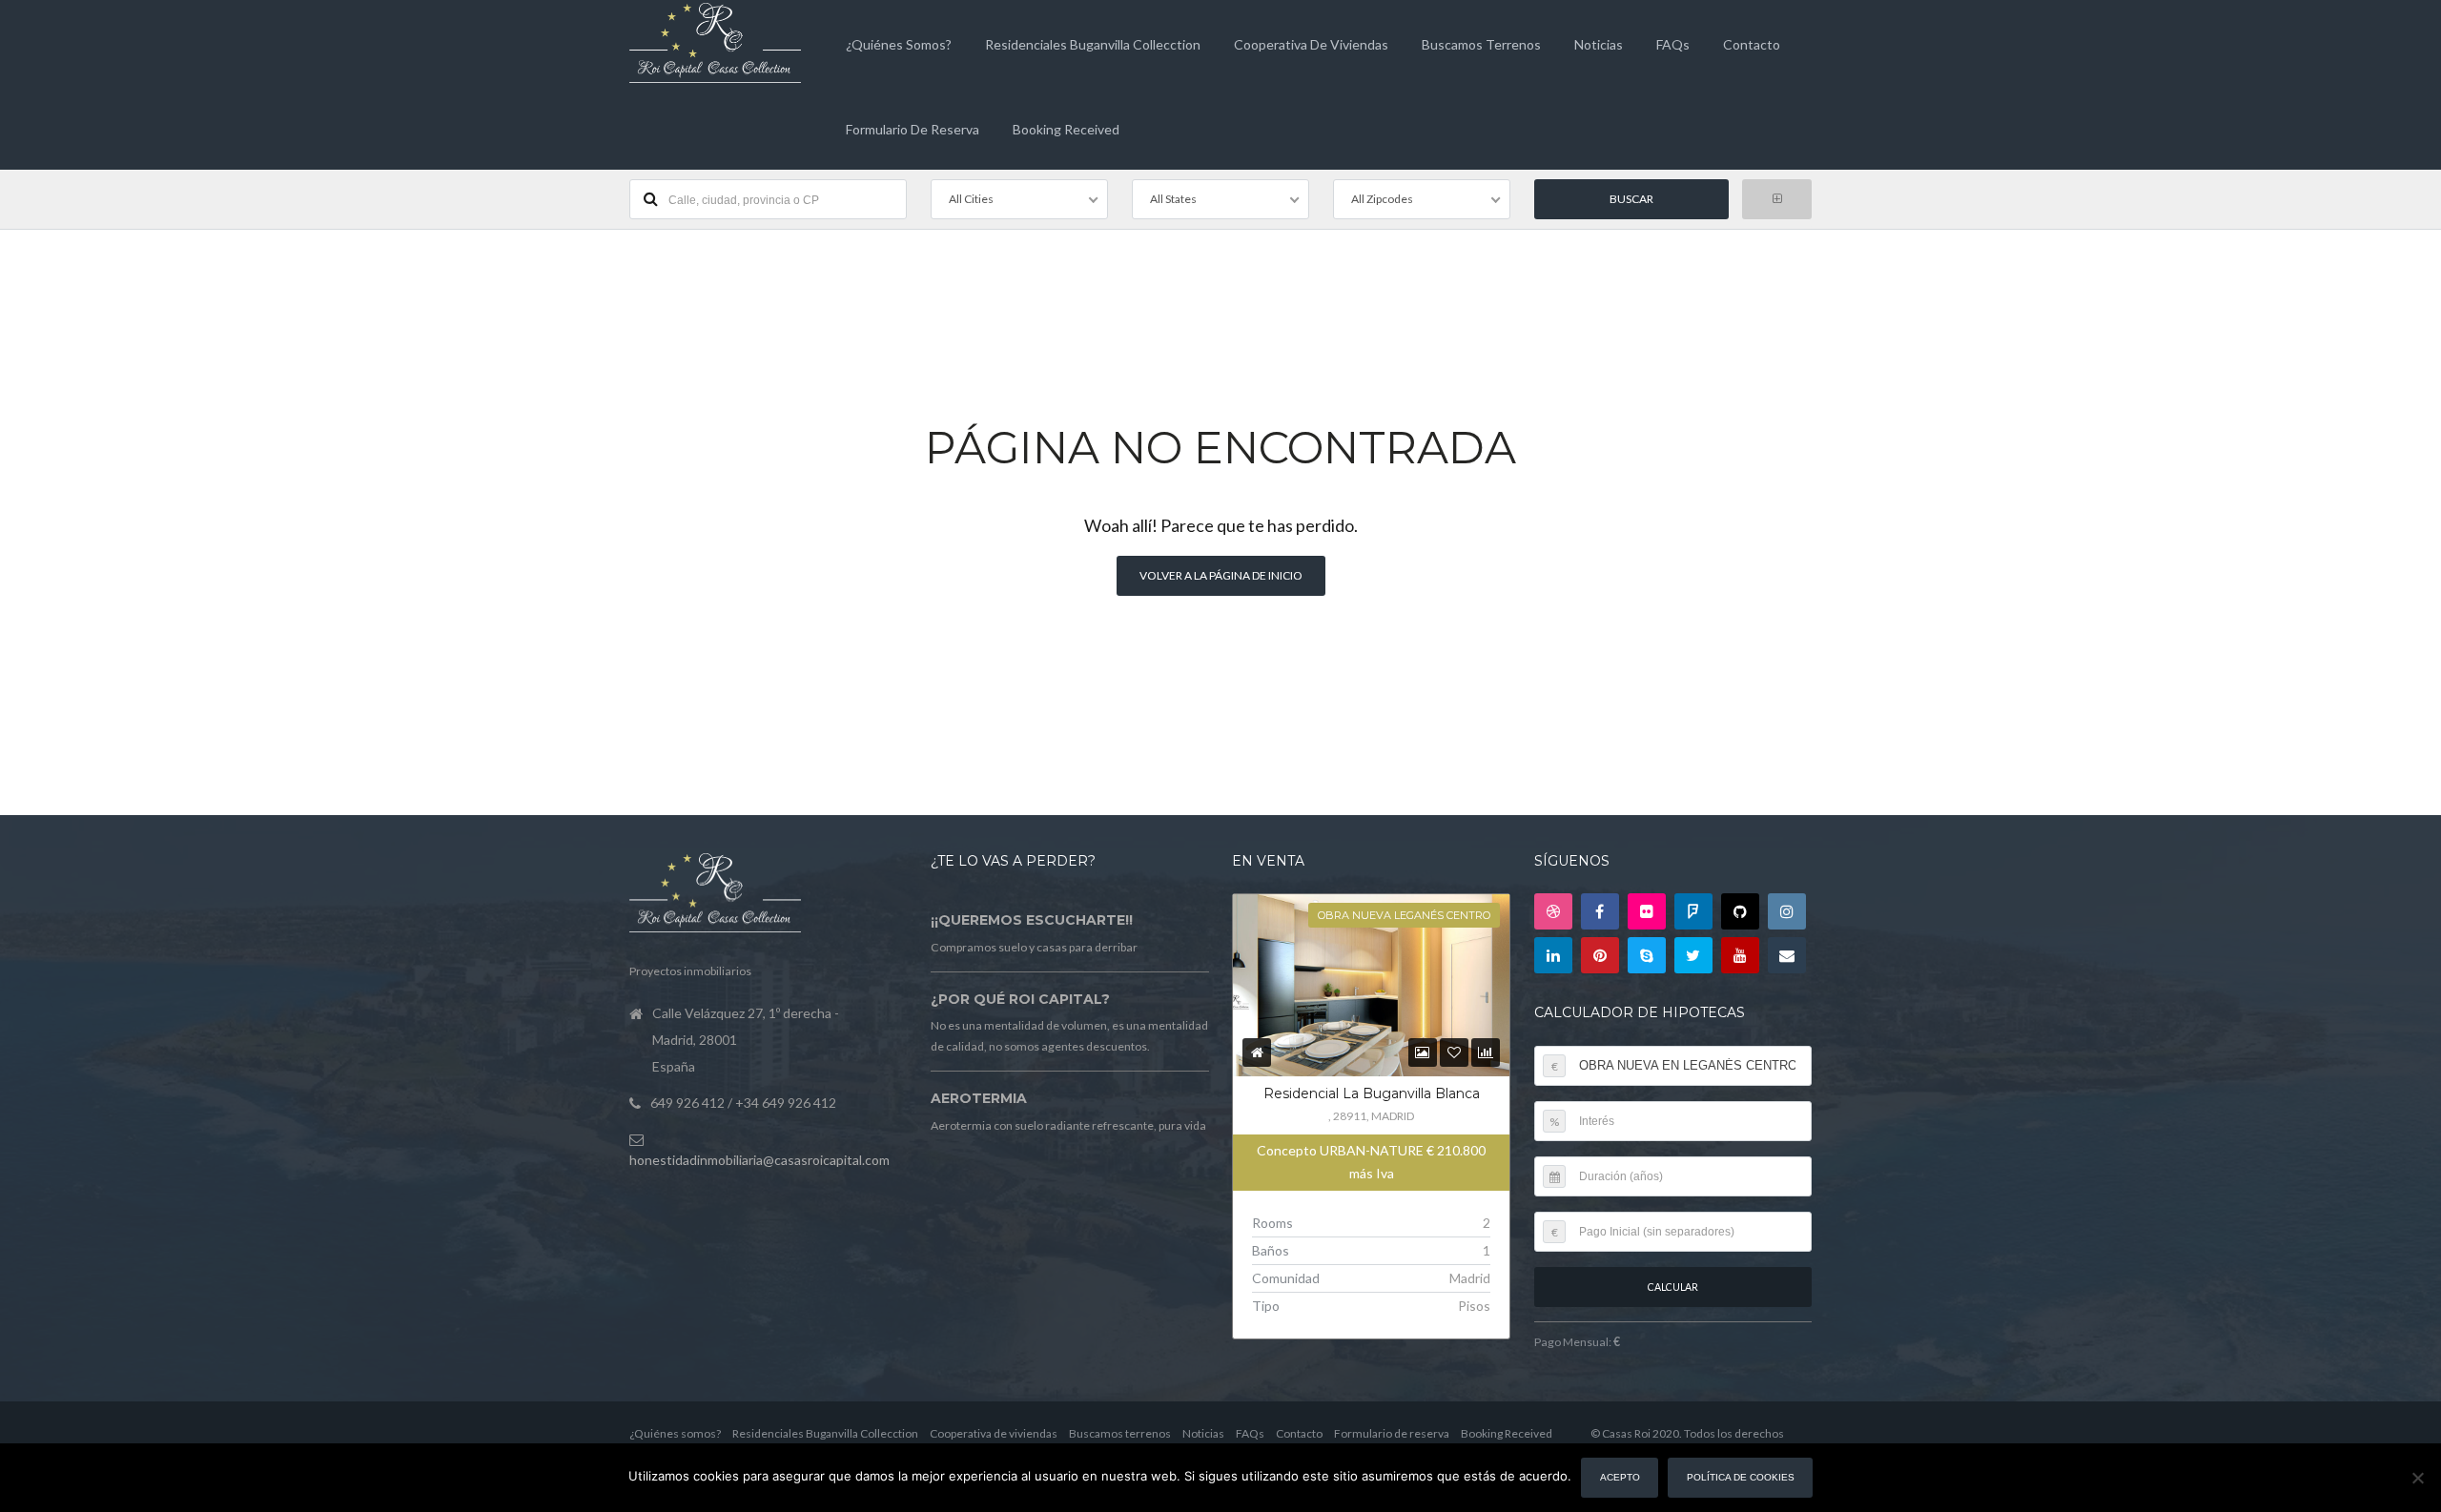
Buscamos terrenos (1481, 44)
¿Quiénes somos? (899, 44)
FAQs (1673, 44)
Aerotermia (979, 1098)
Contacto (1752, 44)
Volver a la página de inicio (1221, 575)
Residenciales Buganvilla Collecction (1093, 44)
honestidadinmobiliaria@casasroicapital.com (759, 1160)
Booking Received (1066, 129)
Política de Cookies (1741, 1477)
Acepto (1620, 1477)
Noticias (1599, 44)
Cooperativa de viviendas (1311, 44)
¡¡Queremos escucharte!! (1032, 920)
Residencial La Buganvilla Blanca (1372, 1093)
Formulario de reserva (913, 129)
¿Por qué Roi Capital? (1020, 999)
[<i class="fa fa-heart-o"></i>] (1454, 1052)
